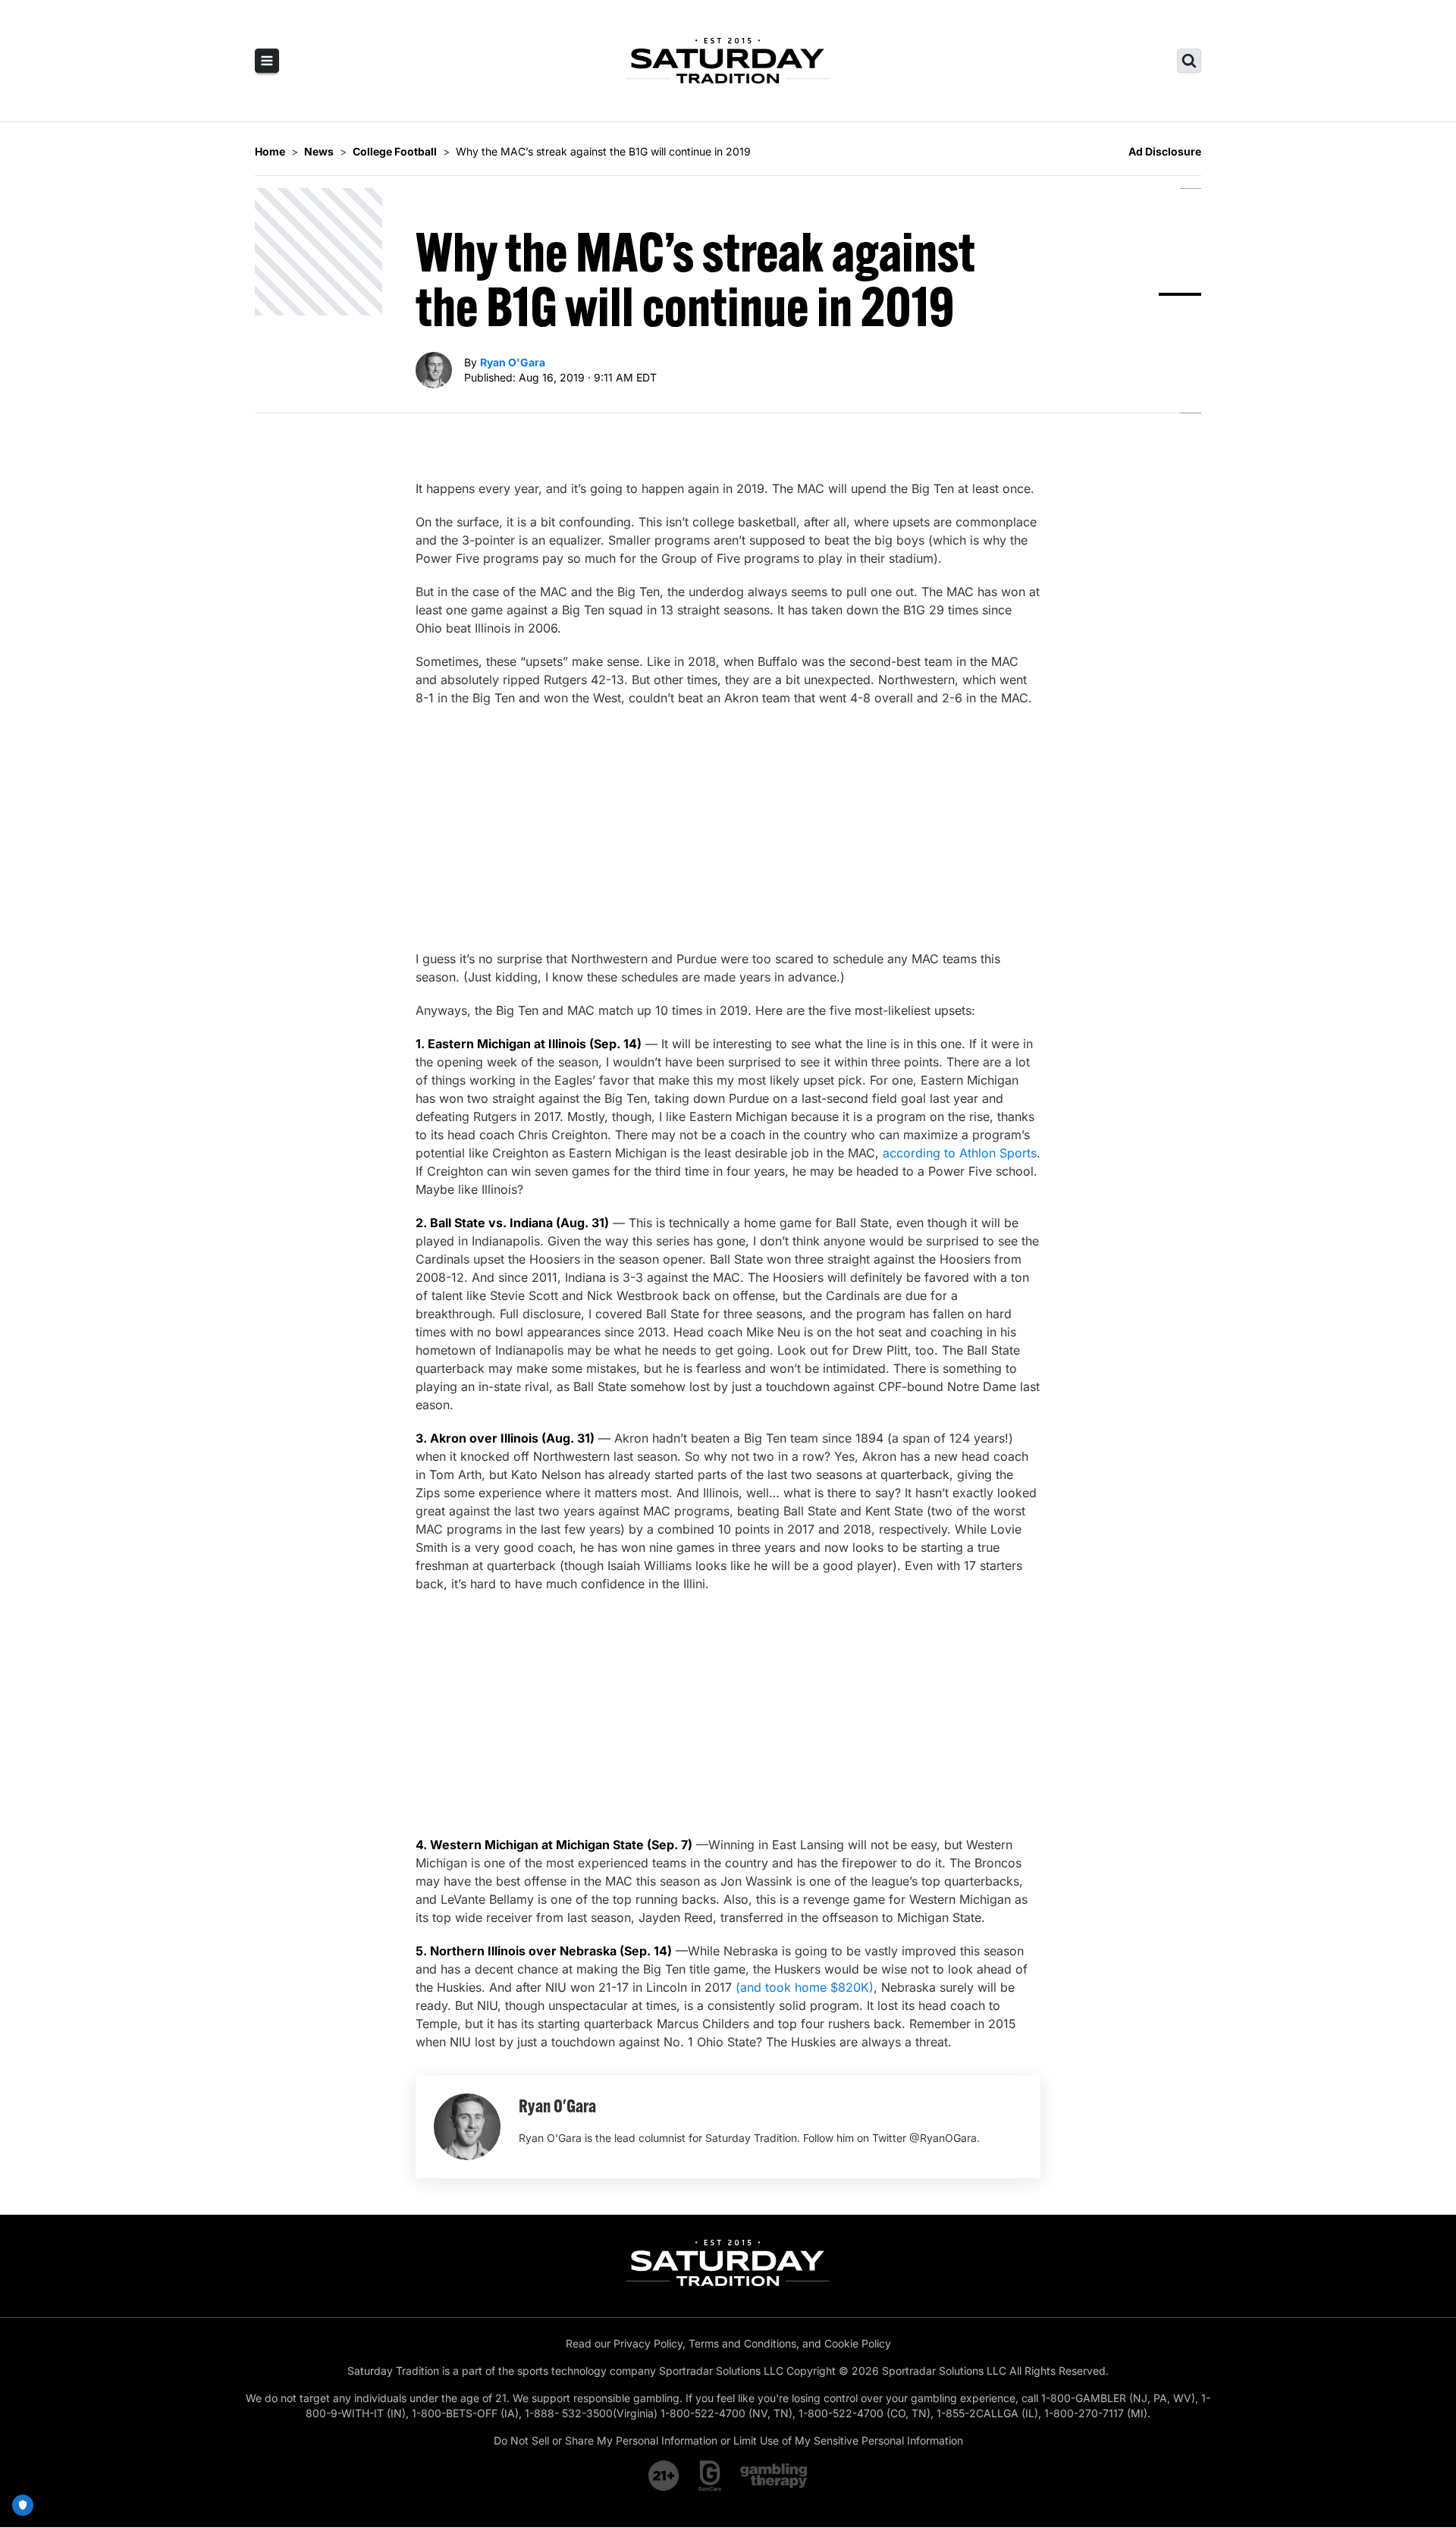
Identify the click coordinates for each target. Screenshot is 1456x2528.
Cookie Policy (858, 2343)
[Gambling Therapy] (774, 2476)
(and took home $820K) (805, 1987)
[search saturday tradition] (1189, 61)
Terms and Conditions (742, 2343)
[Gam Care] (710, 2476)
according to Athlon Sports (960, 1153)
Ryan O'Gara (513, 362)
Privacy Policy (648, 2343)
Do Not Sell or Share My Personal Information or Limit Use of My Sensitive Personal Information (728, 2440)
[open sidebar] (267, 61)
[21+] (664, 2476)
